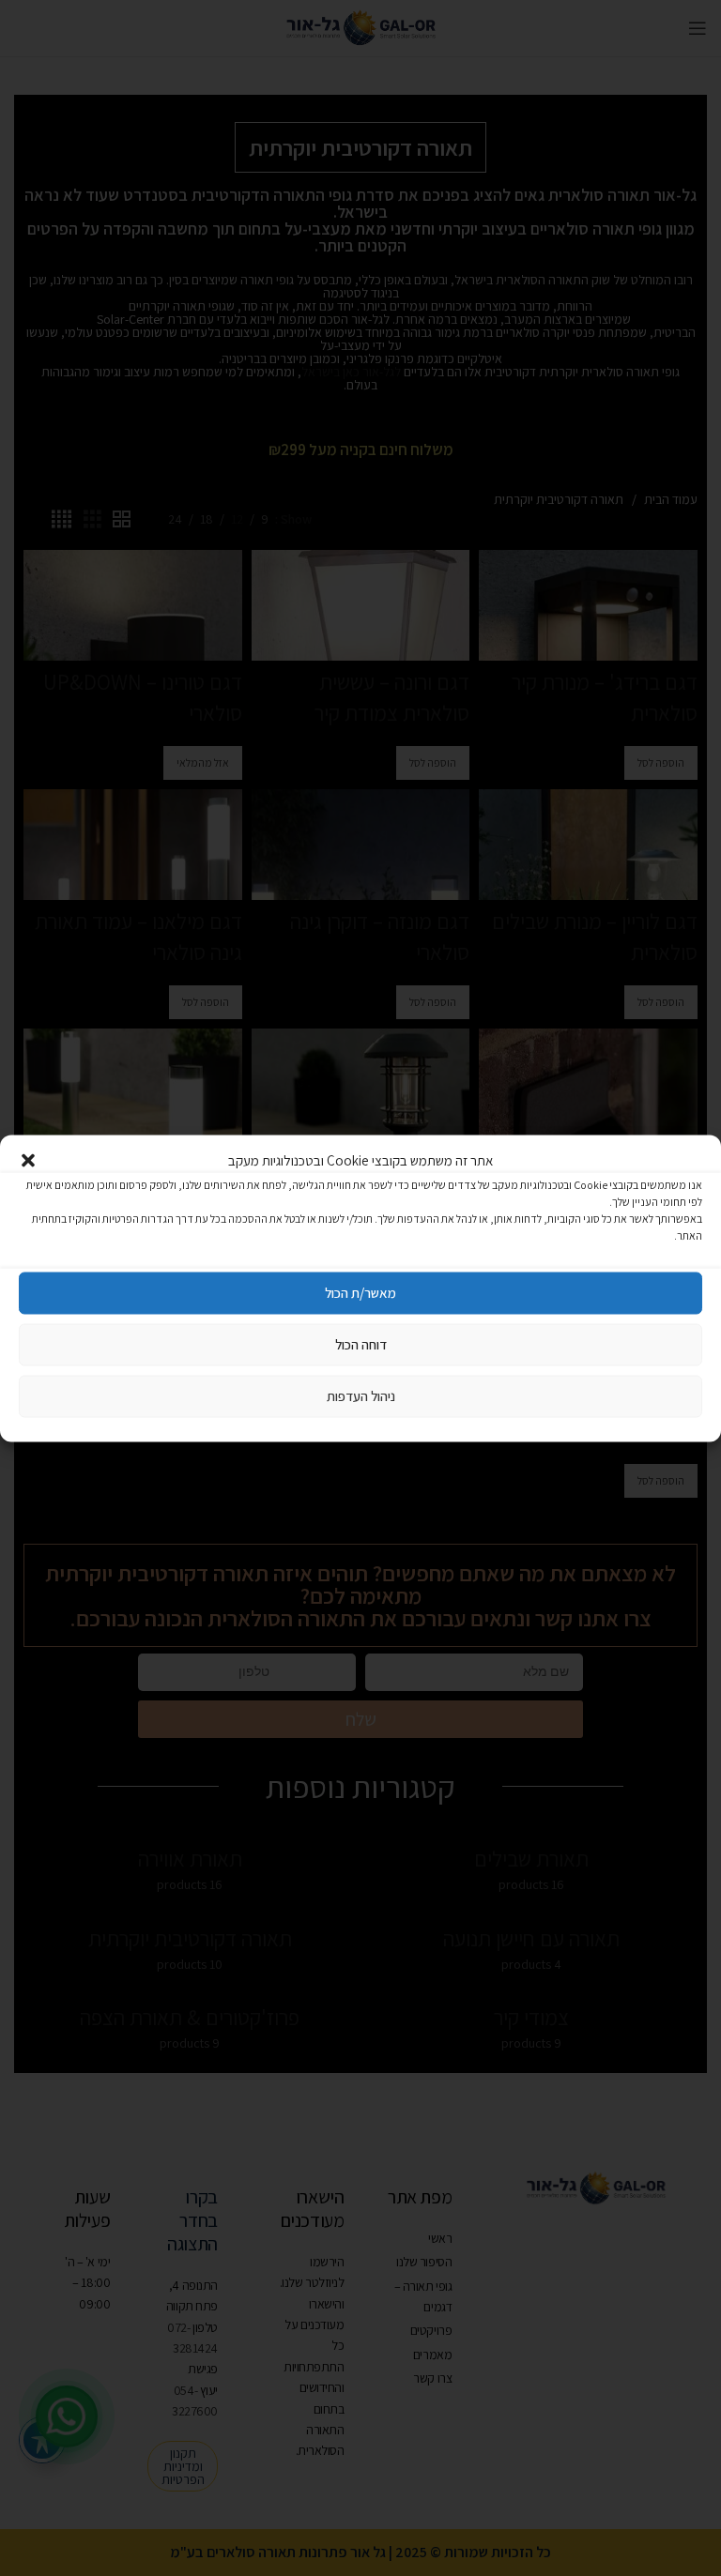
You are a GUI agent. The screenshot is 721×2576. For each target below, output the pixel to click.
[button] (28, 1160)
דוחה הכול (361, 1344)
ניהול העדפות (361, 1396)
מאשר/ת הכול (360, 1293)
